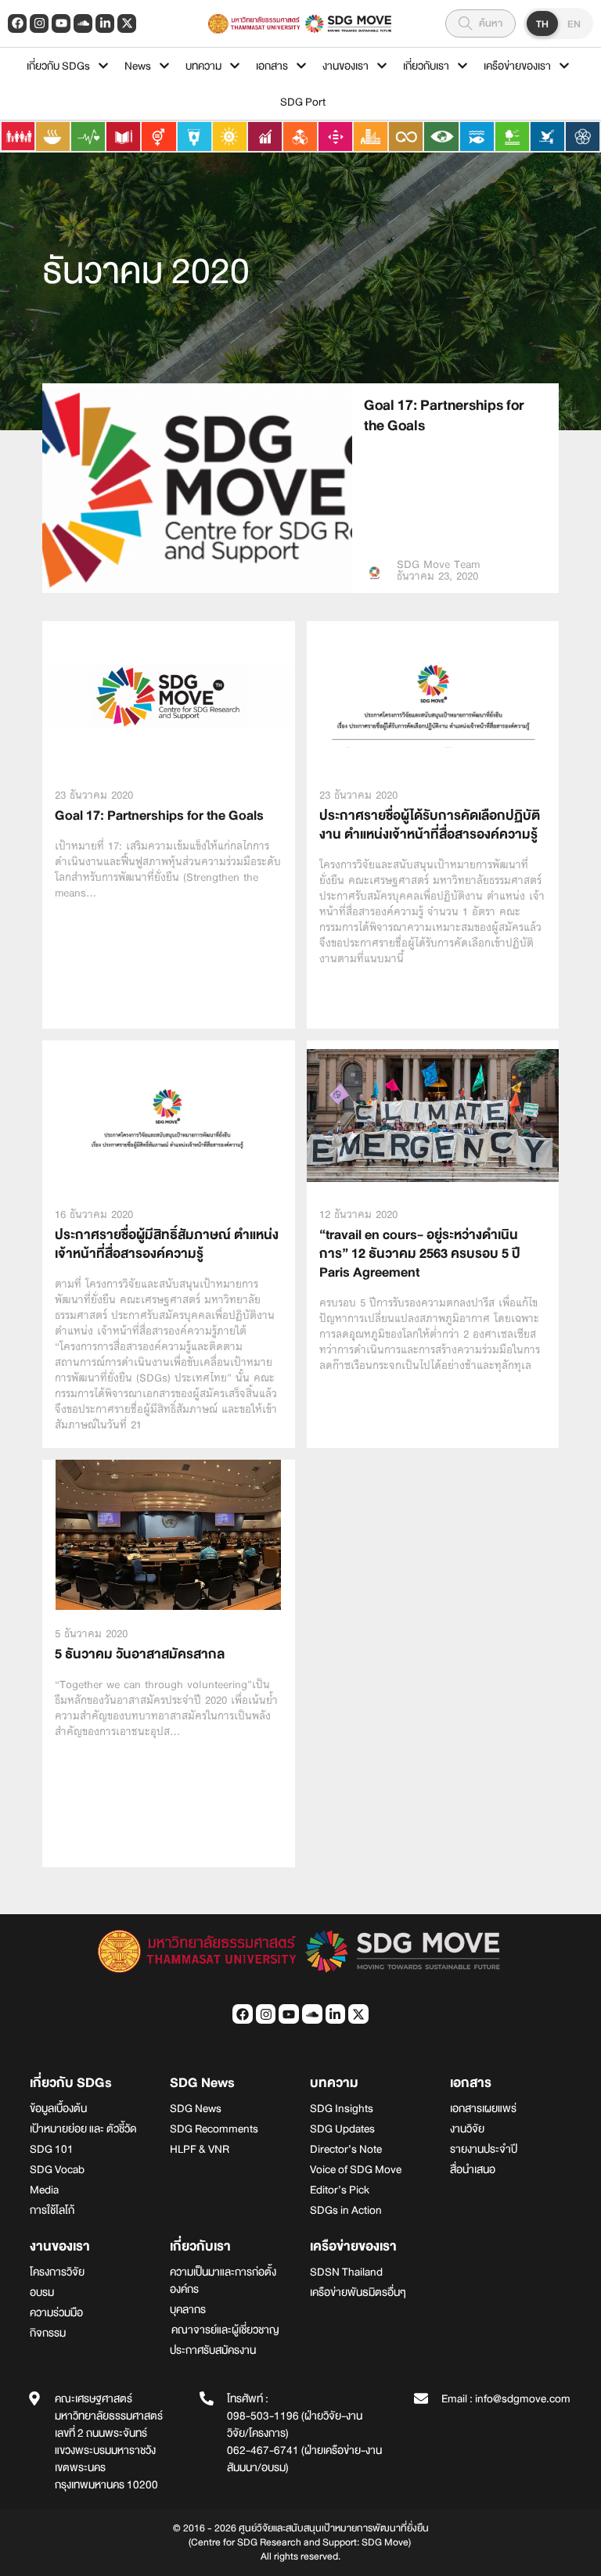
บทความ (203, 66)
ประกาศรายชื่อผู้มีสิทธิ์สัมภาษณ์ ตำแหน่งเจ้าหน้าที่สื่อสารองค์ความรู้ (167, 1244)
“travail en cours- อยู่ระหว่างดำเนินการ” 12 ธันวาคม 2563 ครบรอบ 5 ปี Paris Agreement (420, 1254)
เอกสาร (272, 66)
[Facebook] (17, 23)
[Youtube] (61, 23)
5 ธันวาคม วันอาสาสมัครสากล (140, 1654)
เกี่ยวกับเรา (426, 66)
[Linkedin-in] (105, 23)
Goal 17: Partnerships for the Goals (444, 415)
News (138, 66)
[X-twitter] (127, 23)
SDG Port (303, 102)
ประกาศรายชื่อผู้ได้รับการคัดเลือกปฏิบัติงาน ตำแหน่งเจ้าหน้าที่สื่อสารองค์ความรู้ (430, 825)
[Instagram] (39, 23)
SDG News (202, 2083)
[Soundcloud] (83, 23)
